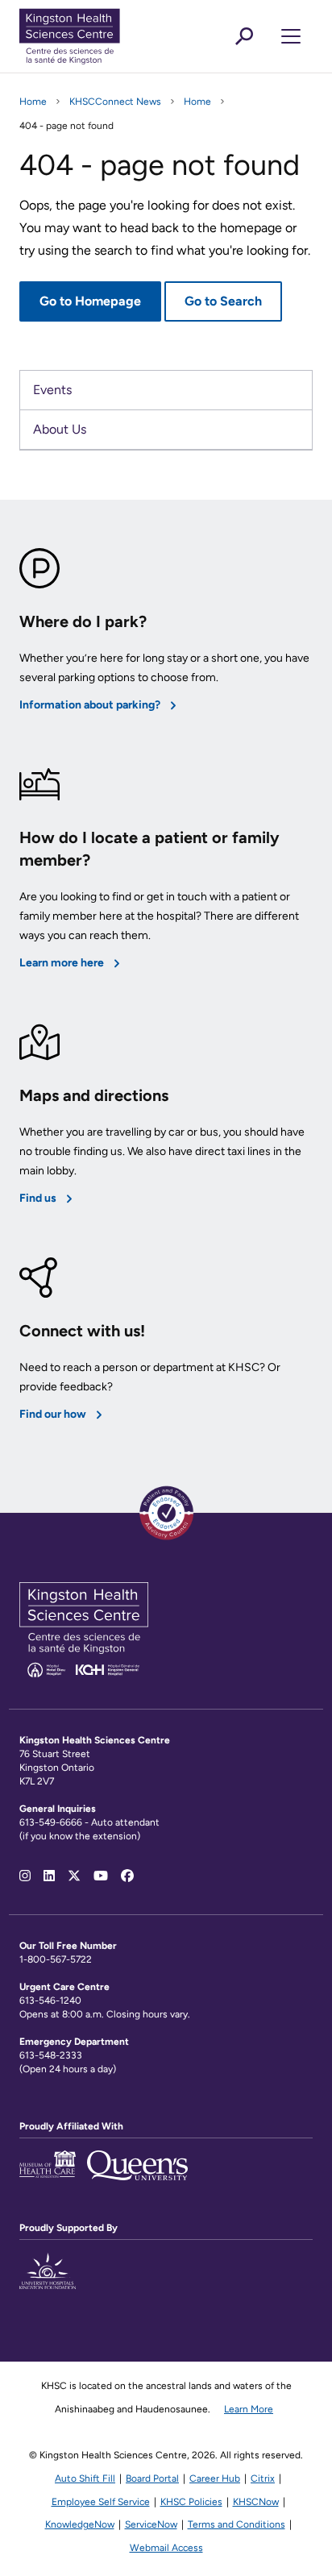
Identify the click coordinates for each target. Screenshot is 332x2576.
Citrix (263, 2478)
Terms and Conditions (237, 2524)
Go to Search (223, 301)
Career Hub (215, 2478)
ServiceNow (151, 2524)
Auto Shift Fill (85, 2478)
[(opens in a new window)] (48, 2280)
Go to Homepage (90, 301)
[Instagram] (25, 1876)
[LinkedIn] (49, 1876)
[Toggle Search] (244, 36)
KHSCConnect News (115, 102)
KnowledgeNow (80, 2524)
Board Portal (152, 2478)
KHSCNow (256, 2502)
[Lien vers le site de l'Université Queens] (137, 2174)
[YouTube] (101, 1876)
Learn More (249, 2409)
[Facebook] (127, 1876)
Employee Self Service (101, 2502)
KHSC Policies (191, 2502)
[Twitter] (74, 1876)
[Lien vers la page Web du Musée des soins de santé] (48, 2174)
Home (33, 102)
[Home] (96, 36)
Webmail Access (166, 2548)
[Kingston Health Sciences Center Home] (84, 1673)
